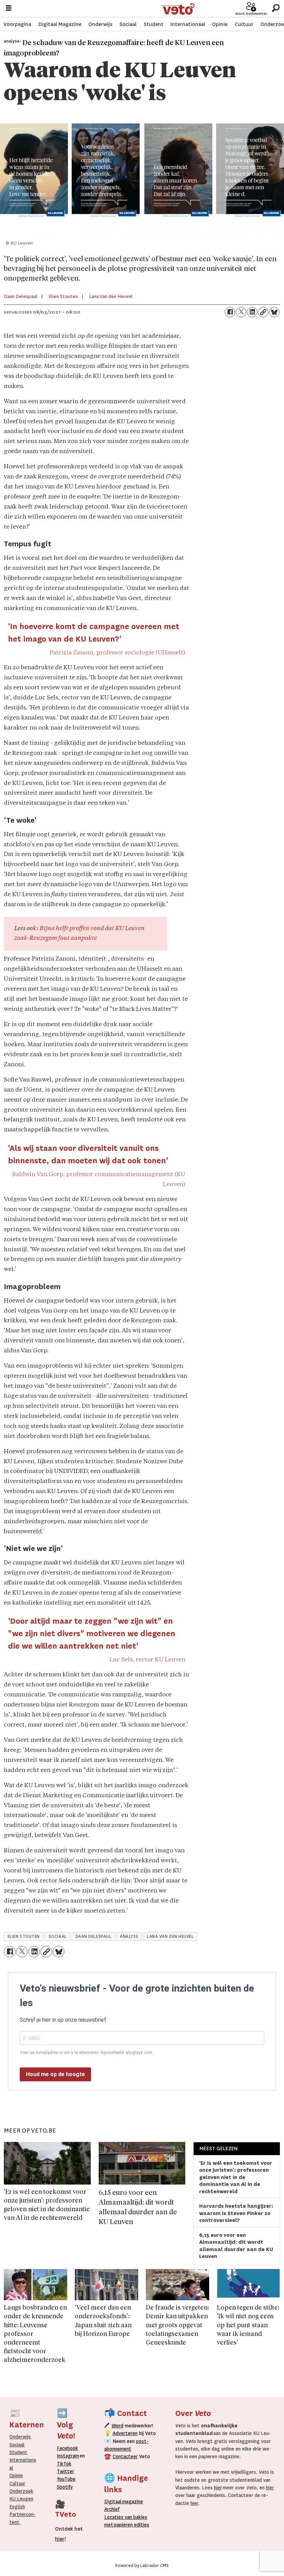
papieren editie (130, 2525)
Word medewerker (251, 14)
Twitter (65, 2471)
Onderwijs (100, 24)
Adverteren (125, 2433)
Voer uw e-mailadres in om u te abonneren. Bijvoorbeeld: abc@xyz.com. (87, 2053)
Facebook (67, 2448)
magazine (125, 2502)
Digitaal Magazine (60, 24)
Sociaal (128, 24)
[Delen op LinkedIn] (252, 312)
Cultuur (244, 24)
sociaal (58, 1937)
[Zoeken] (276, 8)
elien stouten (24, 1937)
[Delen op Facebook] (230, 312)
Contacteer (125, 2456)
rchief (112, 2509)
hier (218, 2488)
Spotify (65, 2487)
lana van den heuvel (170, 1937)
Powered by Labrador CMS (142, 2566)
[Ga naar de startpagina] (178, 9)
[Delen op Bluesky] (274, 312)
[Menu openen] (9, 9)
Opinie (220, 24)
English (17, 2507)
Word (117, 2426)
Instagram (68, 2456)
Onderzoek (21, 2491)
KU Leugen (21, 2499)
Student (154, 24)
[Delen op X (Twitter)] (241, 312)
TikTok (64, 2464)
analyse (129, 1937)
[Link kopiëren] (263, 312)
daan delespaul (94, 1937)
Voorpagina (17, 24)
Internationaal (188, 24)
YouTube (66, 2479)
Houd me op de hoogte (55, 2074)
